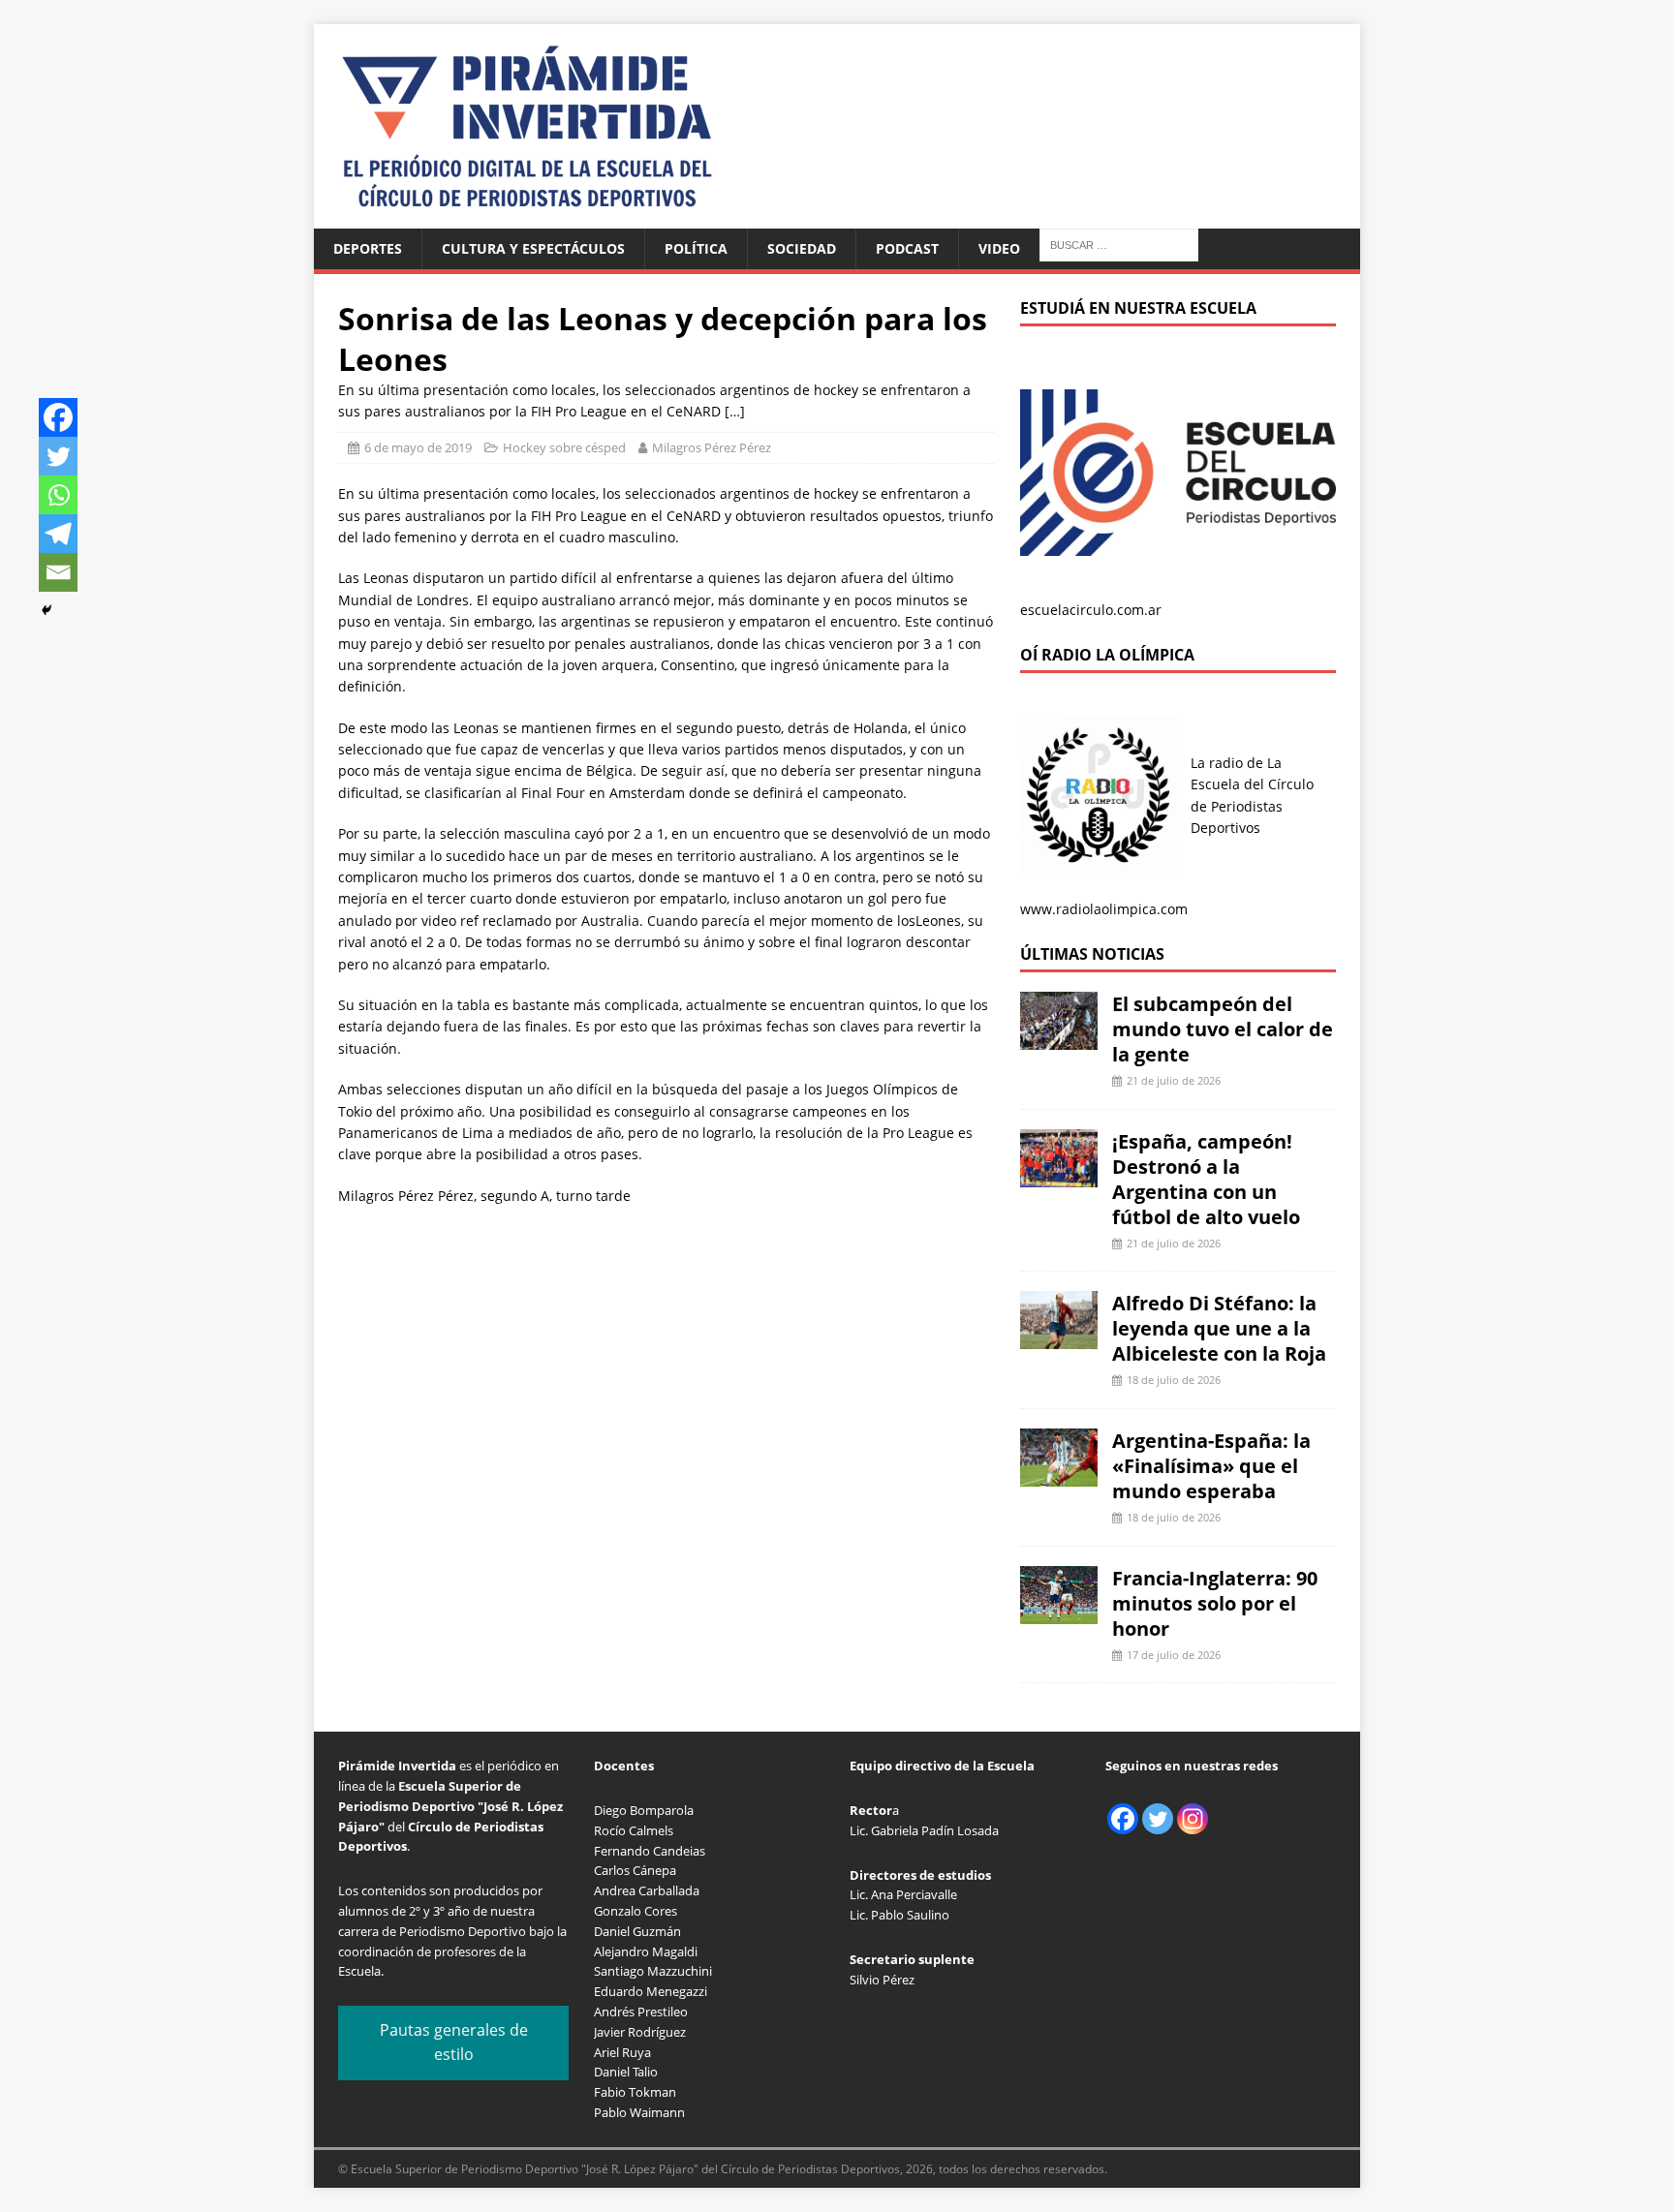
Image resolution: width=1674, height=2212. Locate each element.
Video (999, 248)
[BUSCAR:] (1119, 244)
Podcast (907, 248)
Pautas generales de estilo (454, 2043)
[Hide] (46, 610)
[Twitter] (58, 456)
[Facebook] (58, 417)
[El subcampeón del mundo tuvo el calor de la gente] (1059, 1039)
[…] (735, 411)
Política (696, 248)
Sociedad (802, 248)
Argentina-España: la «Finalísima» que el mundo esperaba (1211, 1466)
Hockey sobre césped (564, 447)
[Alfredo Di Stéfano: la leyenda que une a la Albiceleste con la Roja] (1059, 1338)
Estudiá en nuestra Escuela (1138, 308)
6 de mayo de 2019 (418, 447)
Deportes (368, 248)
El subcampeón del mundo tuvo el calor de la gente (1223, 1029)
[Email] (58, 572)
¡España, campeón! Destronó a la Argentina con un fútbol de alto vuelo (1206, 1179)
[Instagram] (1193, 1819)
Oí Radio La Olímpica (1107, 655)
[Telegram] (58, 534)
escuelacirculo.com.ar (1091, 610)
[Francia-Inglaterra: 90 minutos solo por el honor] (1059, 1612)
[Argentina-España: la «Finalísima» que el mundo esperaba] (1059, 1475)
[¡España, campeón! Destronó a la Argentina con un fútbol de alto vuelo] (1059, 1175)
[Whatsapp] (58, 495)
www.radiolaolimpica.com (1104, 909)
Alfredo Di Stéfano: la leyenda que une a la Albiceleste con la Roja (1219, 1328)
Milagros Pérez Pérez (712, 447)
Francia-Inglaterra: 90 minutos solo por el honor (1215, 1603)
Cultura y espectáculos (533, 248)
